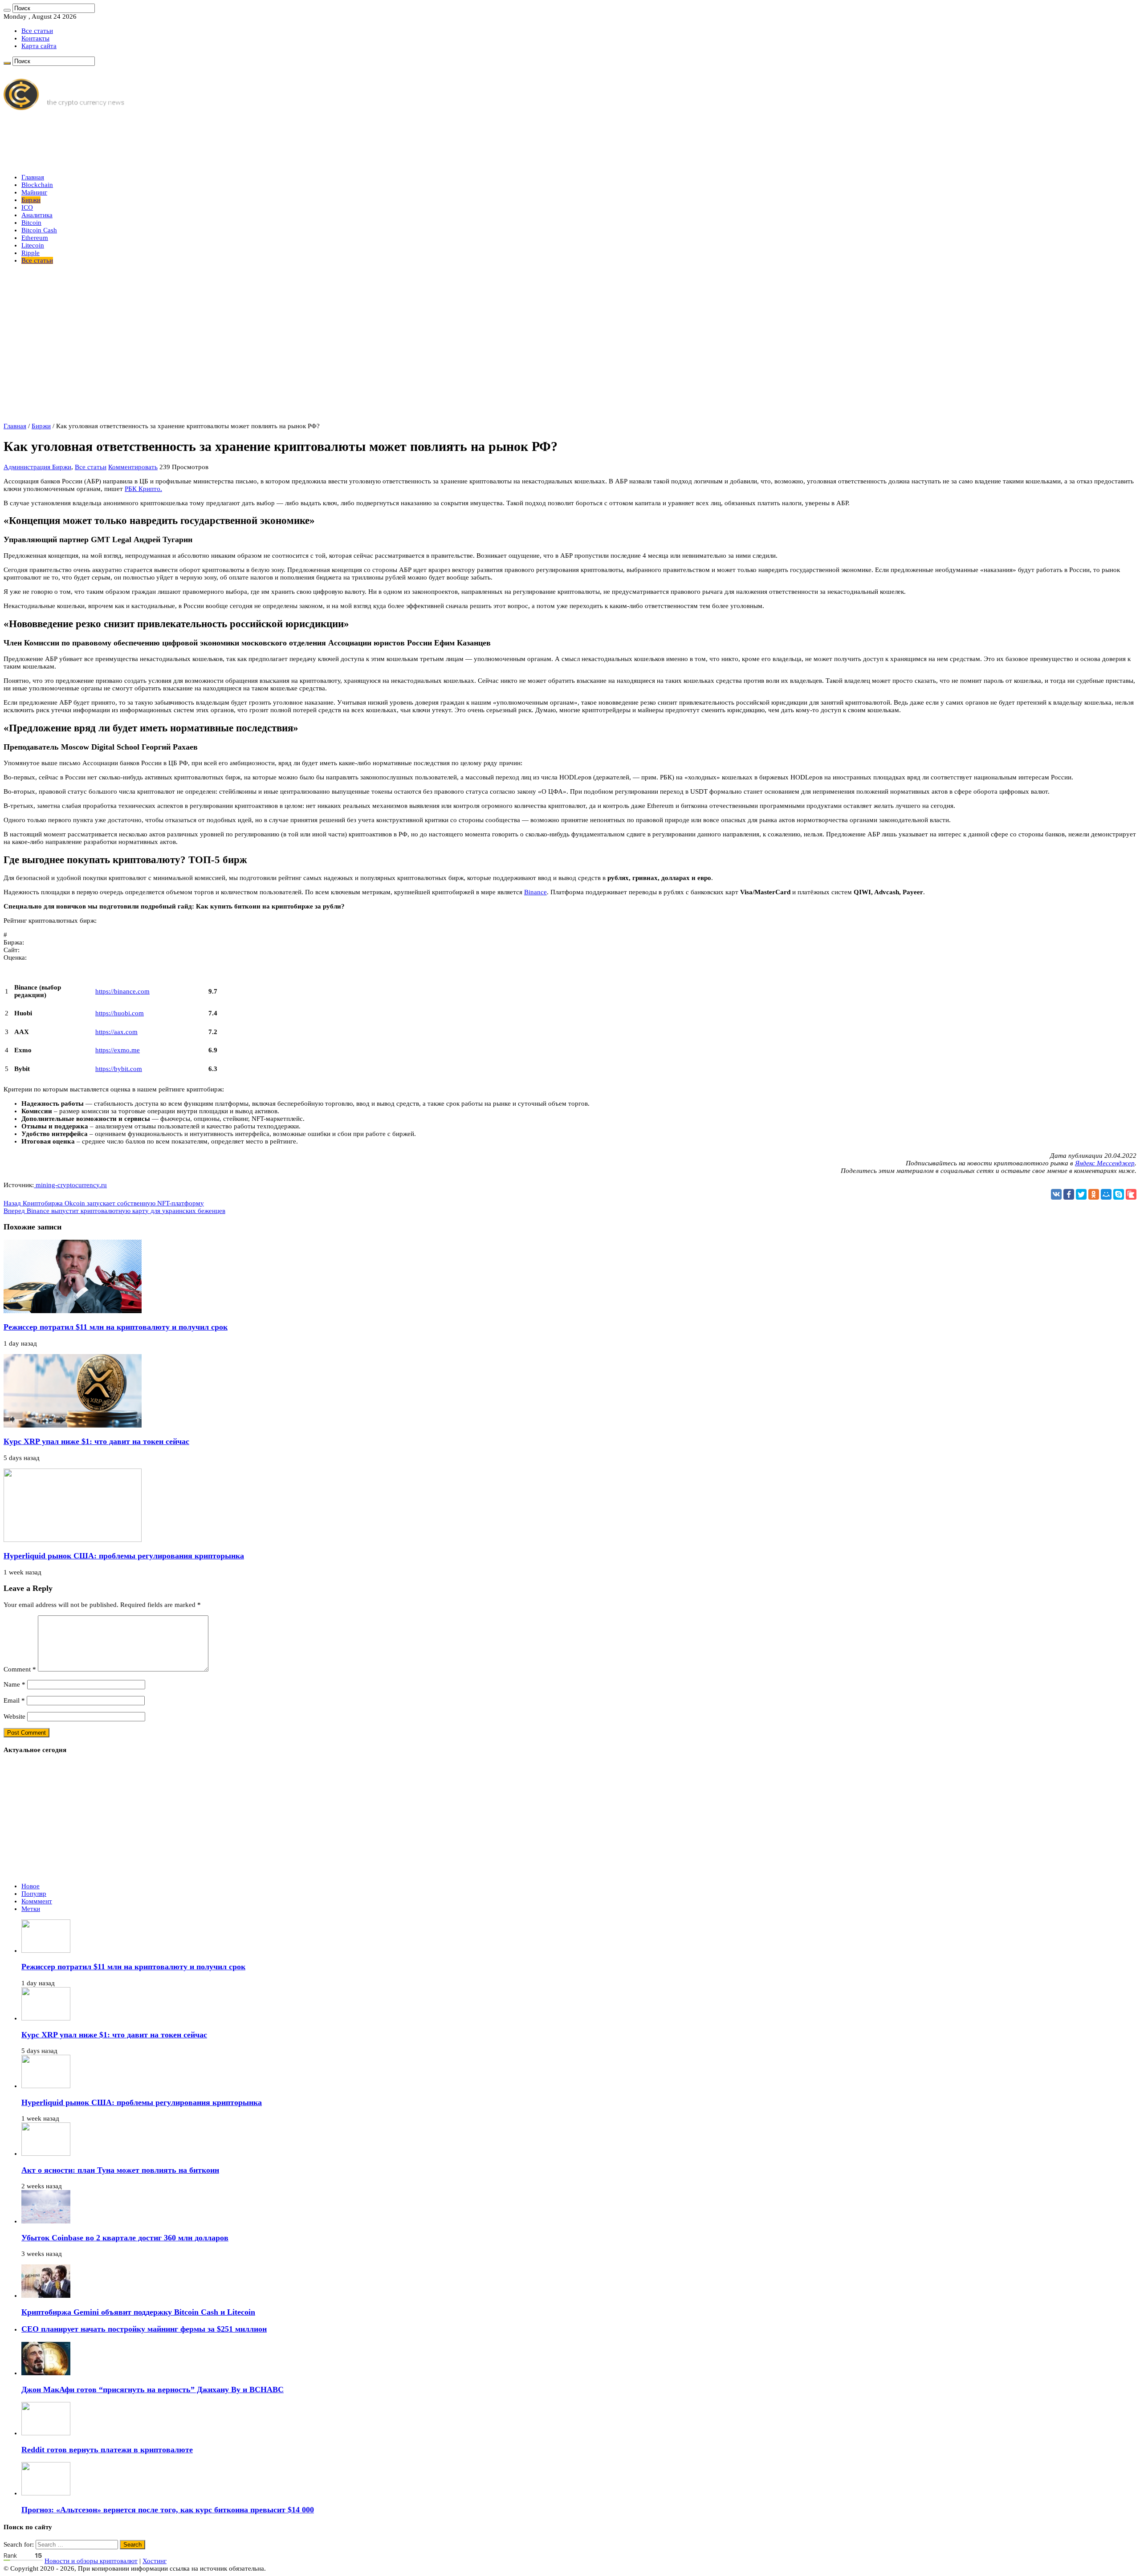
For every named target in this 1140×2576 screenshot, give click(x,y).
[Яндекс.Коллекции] (1131, 1194)
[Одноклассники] (1094, 1194)
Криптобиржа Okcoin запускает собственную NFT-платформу (104, 1203)
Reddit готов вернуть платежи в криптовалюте (107, 2450)
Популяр (34, 1894)
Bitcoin (31, 223)
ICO (27, 207)
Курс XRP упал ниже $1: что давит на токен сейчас (96, 1441)
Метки (31, 1909)
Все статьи (37, 31)
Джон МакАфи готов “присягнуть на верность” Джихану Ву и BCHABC (153, 2389)
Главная (33, 177)
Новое (31, 1886)
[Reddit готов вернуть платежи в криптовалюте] (46, 2433)
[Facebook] (1069, 1194)
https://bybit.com (119, 1069)
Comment (20, 1669)
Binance (535, 892)
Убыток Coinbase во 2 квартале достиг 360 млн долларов (125, 2238)
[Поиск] (7, 10)
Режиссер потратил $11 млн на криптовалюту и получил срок (116, 1327)
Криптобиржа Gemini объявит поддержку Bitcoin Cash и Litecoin (138, 2312)
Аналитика (37, 215)
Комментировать (133, 467)
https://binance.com (122, 991)
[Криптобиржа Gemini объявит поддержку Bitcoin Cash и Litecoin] (46, 2296)
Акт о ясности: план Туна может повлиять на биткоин (120, 2170)
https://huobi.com (120, 1013)
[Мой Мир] (1106, 1194)
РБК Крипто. (143, 489)
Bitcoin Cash (39, 230)
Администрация (28, 467)
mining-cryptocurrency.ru (70, 1185)
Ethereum (35, 238)
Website (14, 1716)
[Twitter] (1081, 1194)
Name (14, 1684)
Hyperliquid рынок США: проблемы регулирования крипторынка (124, 1556)
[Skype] (1119, 1194)
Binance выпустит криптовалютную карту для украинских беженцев (114, 1211)
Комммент (37, 1901)
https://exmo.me (118, 1050)
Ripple (31, 253)
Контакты (35, 38)
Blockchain (37, 185)
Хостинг (155, 2561)
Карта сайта (39, 46)
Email (14, 1700)
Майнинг (34, 192)
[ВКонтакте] (1056, 1194)
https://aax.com (116, 1032)
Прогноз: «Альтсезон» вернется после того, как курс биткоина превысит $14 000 (168, 2510)
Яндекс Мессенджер (1105, 1163)
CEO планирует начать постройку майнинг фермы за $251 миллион (144, 2329)
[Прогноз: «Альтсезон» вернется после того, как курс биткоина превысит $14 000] (46, 2493)
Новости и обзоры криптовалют (91, 2561)
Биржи (31, 200)
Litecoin (33, 245)
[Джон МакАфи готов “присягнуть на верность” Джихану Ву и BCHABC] (46, 2373)
